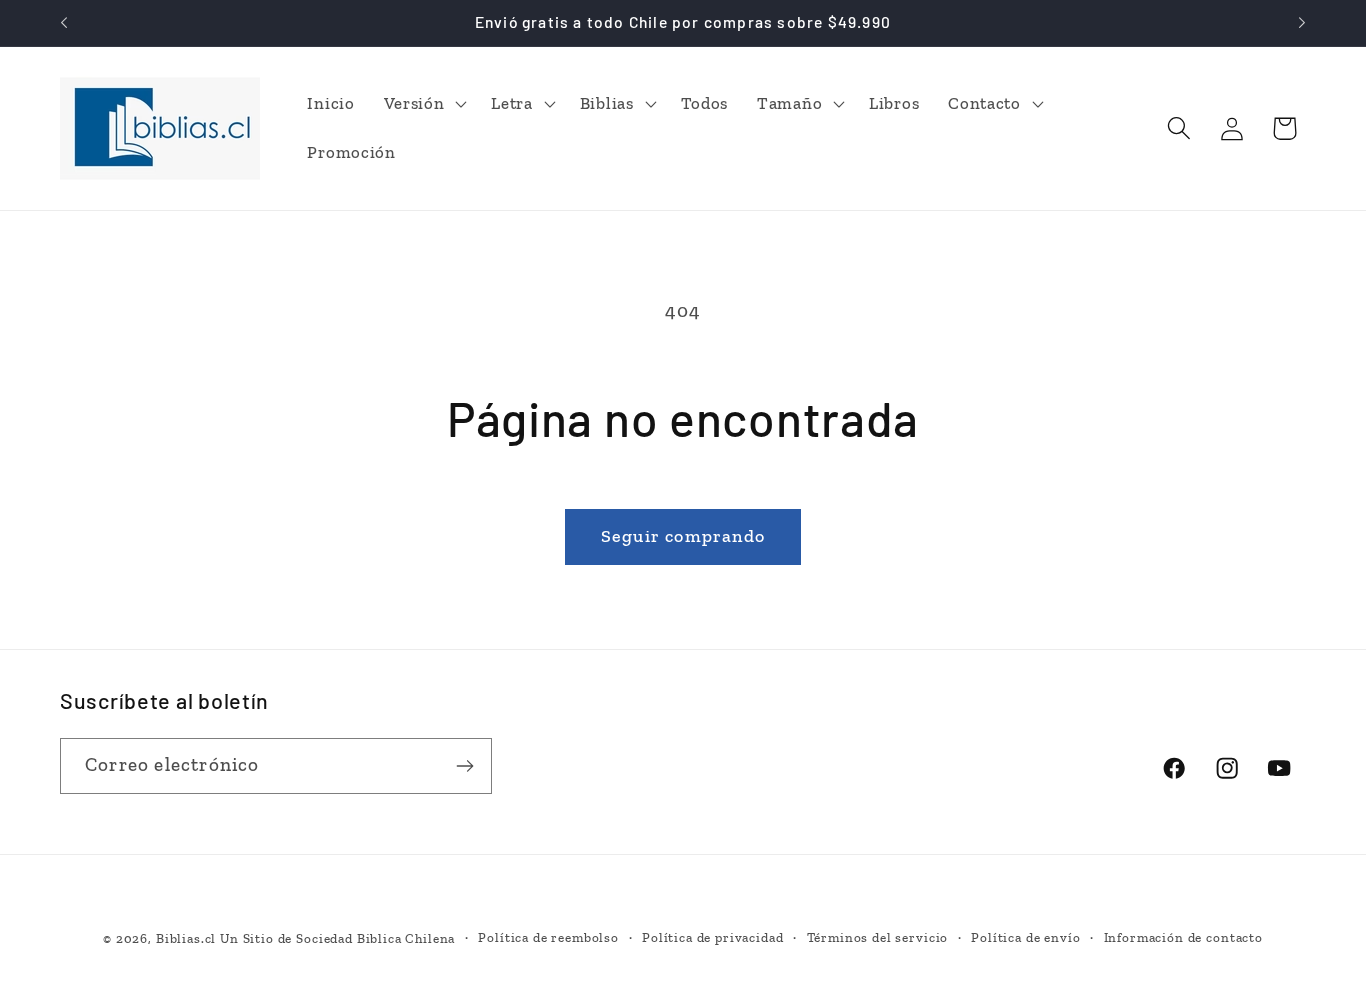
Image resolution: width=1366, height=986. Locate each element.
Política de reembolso (548, 937)
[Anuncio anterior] (64, 23)
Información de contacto (1183, 937)
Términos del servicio (878, 937)
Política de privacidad (712, 937)
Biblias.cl (186, 938)
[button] (423, 103)
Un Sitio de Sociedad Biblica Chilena (337, 938)
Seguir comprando (683, 536)
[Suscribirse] (464, 766)
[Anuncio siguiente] (1302, 23)
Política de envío (1025, 937)
